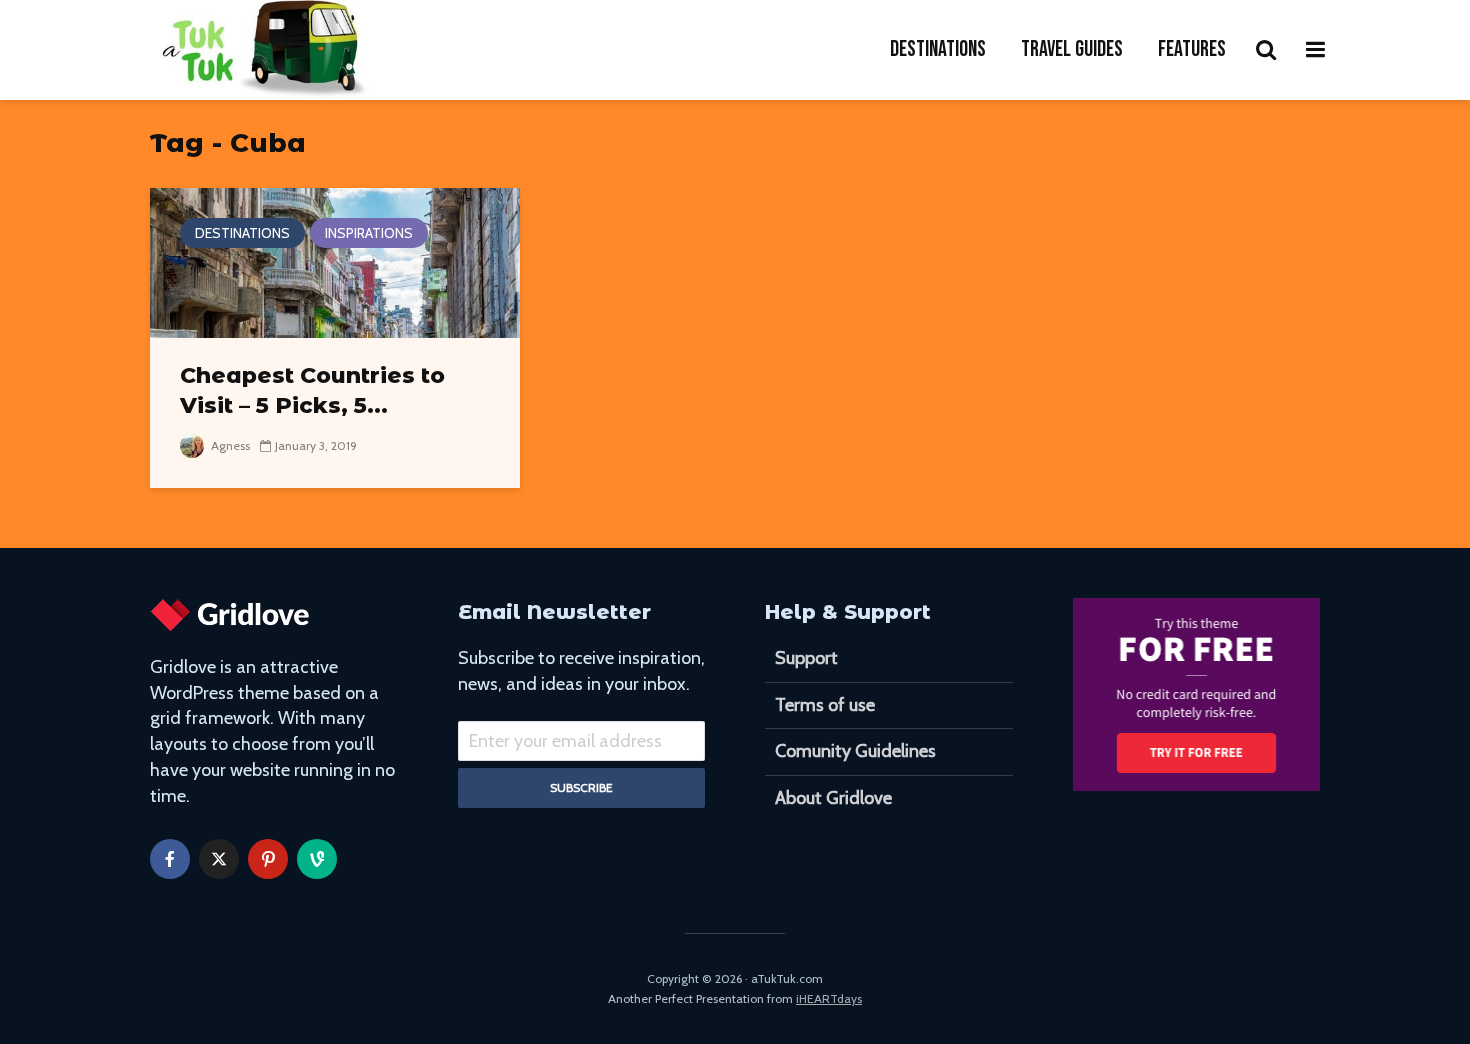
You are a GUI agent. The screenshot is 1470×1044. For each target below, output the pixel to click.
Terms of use (825, 705)
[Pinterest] (268, 859)
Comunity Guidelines (855, 751)
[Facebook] (170, 859)
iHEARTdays (829, 998)
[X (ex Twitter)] (219, 859)
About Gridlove (833, 798)
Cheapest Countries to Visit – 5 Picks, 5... (312, 390)
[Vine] (317, 859)
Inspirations (369, 233)
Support (806, 658)
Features (1192, 49)
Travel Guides (1072, 49)
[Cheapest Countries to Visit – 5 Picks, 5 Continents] (335, 261)
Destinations (938, 49)
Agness (229, 445)
